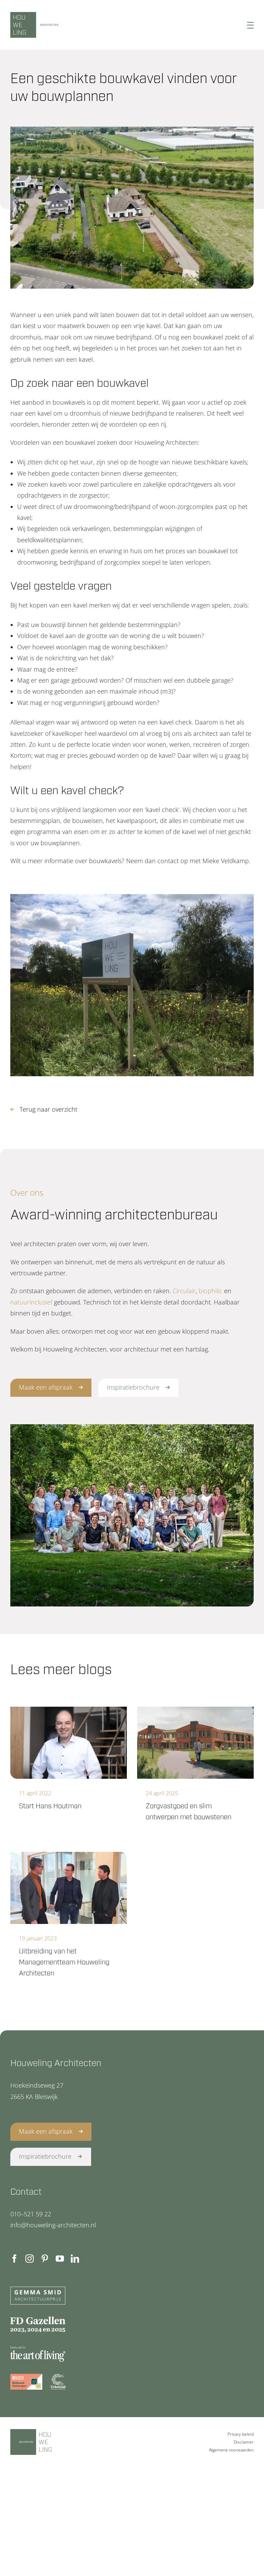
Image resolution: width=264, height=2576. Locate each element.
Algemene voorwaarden (231, 2450)
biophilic (211, 1291)
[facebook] (14, 2259)
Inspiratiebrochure (133, 1387)
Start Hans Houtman (50, 1806)
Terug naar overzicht (48, 1109)
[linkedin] (75, 2259)
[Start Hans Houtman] (69, 1743)
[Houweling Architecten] (69, 25)
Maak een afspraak (46, 1387)
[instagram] (30, 2259)
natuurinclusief (31, 1302)
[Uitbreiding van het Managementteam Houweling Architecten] (69, 1888)
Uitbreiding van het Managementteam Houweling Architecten (64, 1962)
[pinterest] (45, 2259)
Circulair (184, 1291)
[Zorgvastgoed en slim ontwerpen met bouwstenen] (195, 1743)
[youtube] (60, 2259)
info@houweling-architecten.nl (53, 2225)
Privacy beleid (241, 2434)
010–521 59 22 (31, 2214)
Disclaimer (244, 2442)
